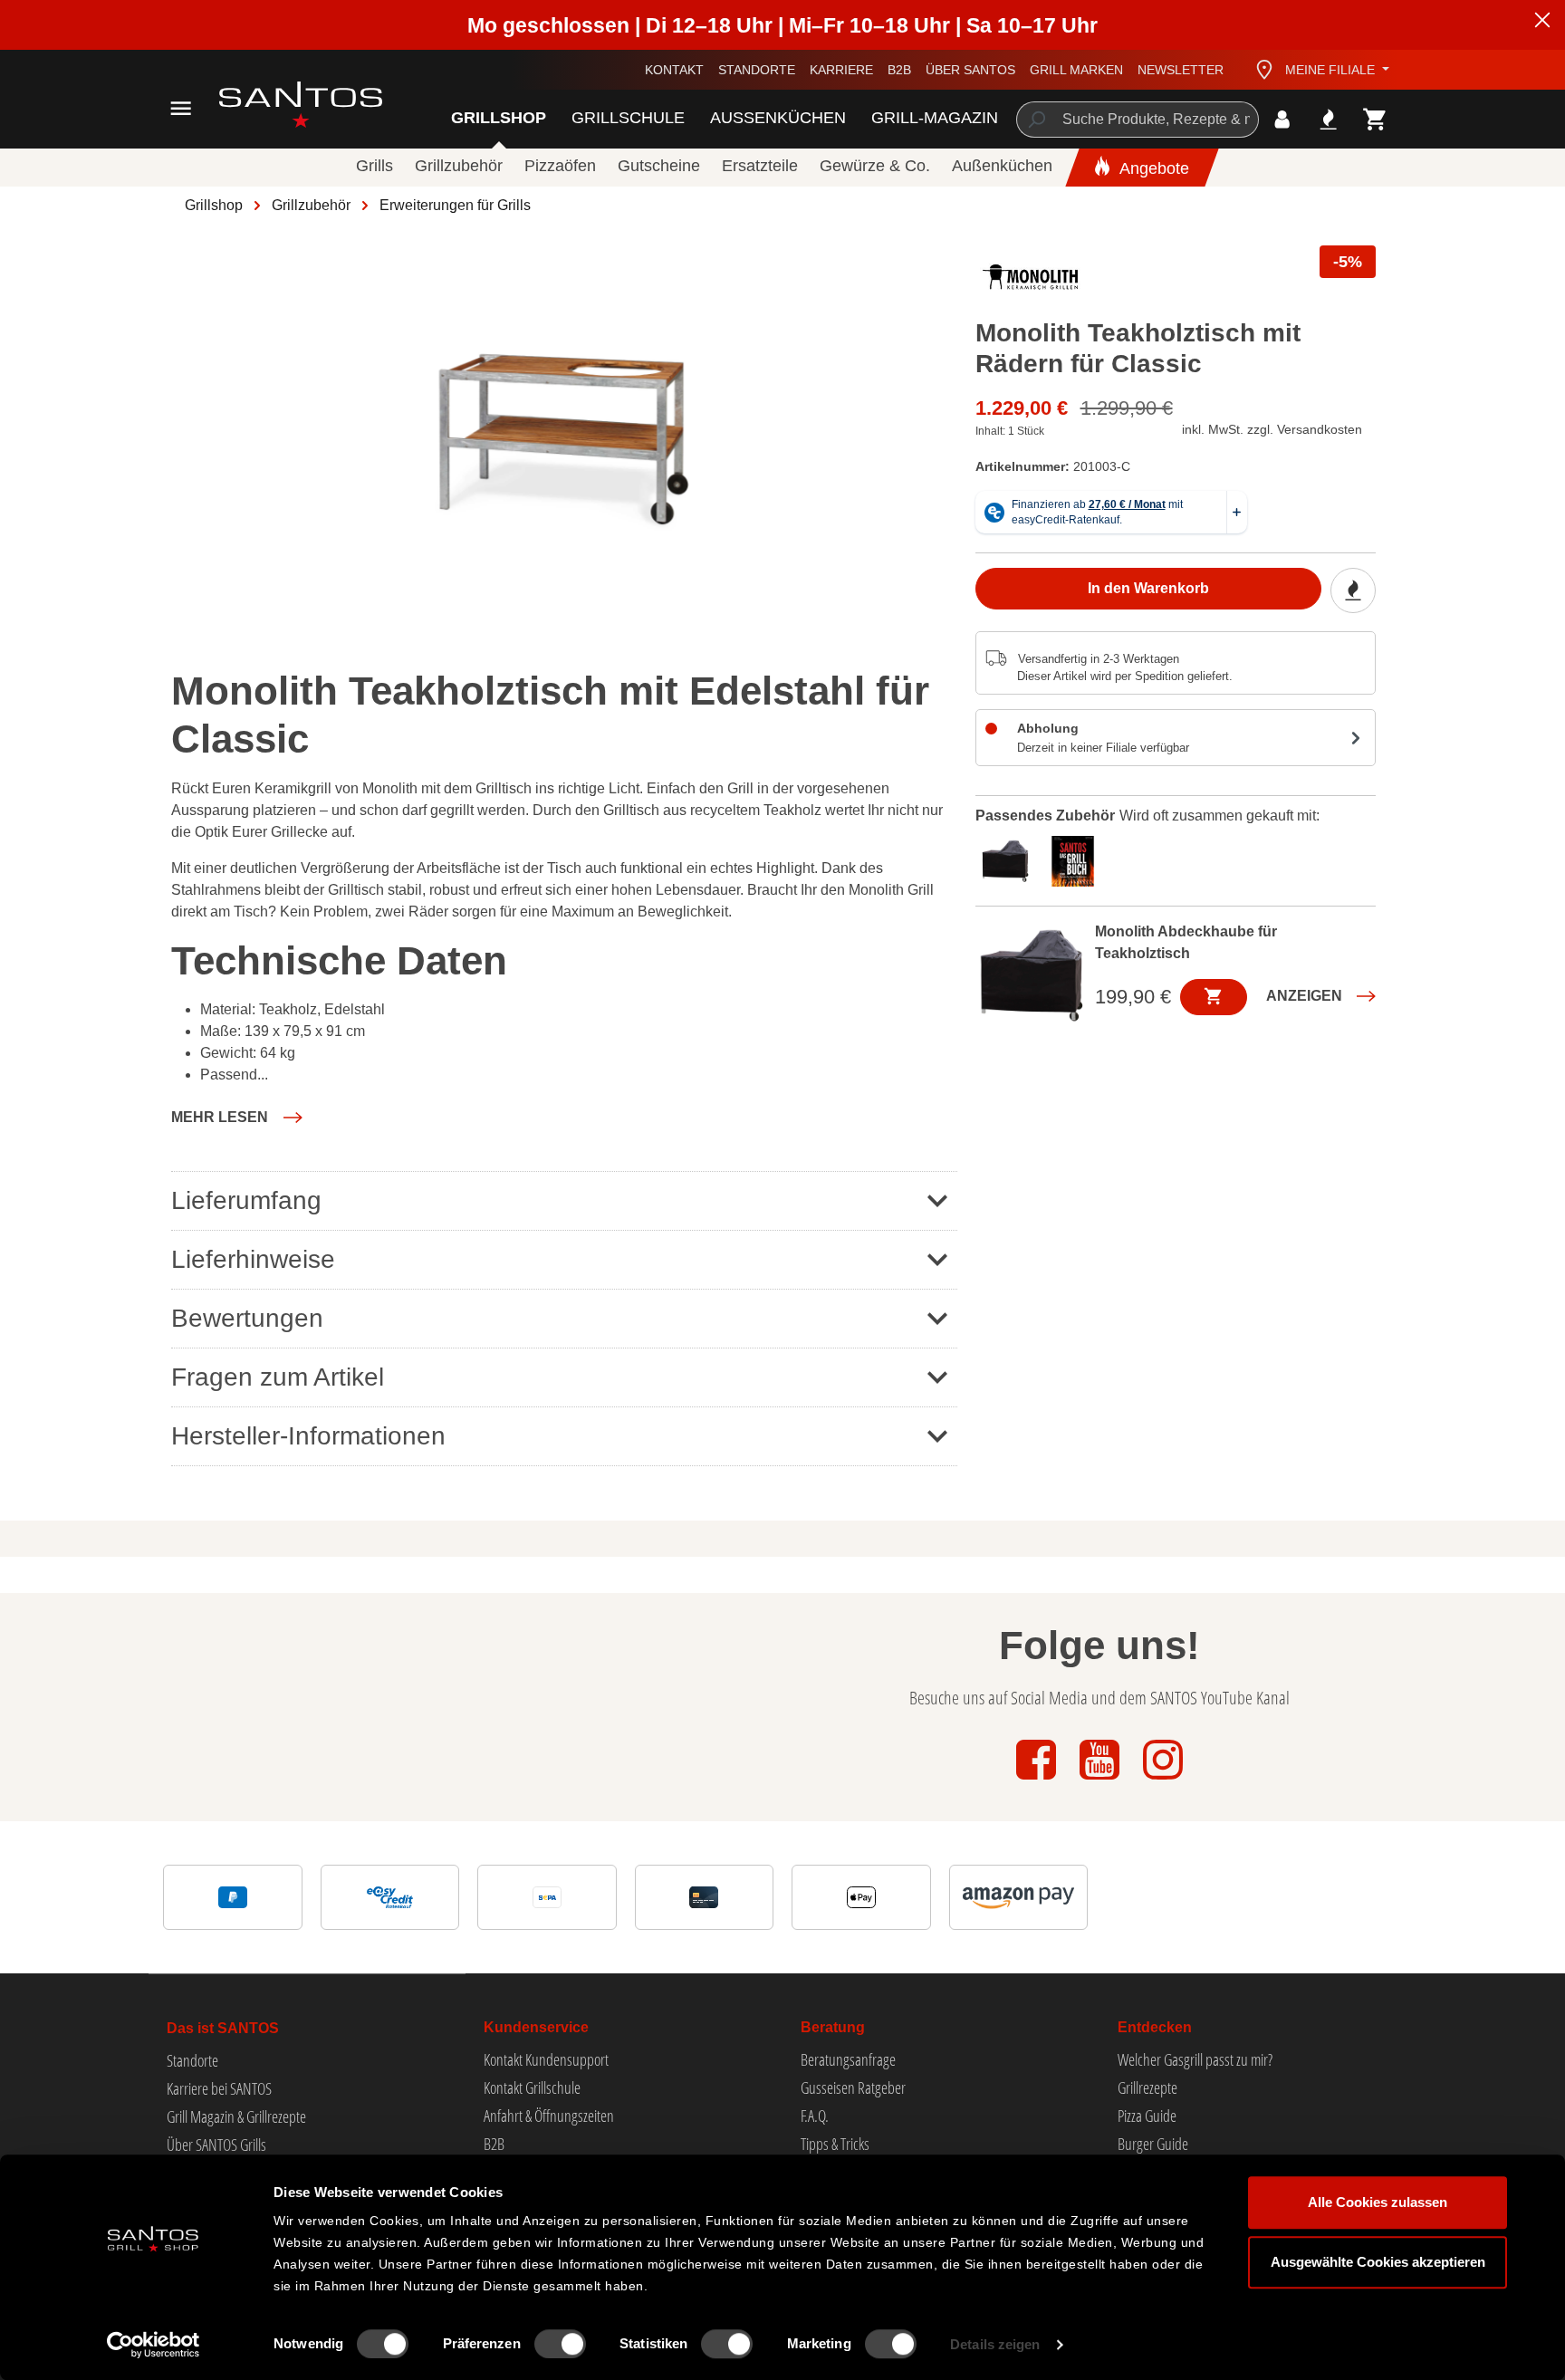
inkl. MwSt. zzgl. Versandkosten (1272, 429)
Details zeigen (995, 2344)
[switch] (560, 2344)
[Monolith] (1031, 282)
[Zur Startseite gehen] (280, 105)
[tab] (1009, 859)
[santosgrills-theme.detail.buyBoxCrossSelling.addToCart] (1214, 996)
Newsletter (1181, 70)
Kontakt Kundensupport (546, 2059)
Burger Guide (1153, 2144)
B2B (899, 70)
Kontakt (674, 70)
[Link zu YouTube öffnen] (1101, 1781)
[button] (237, 1118)
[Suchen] (1036, 120)
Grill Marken (1076, 70)
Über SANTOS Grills (216, 2145)
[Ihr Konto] (1282, 119)
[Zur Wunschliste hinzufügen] (1353, 590)
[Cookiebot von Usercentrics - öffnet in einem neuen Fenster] (154, 2345)
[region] (564, 440)
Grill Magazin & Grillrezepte (236, 2116)
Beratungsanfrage (848, 2059)
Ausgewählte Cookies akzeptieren (1378, 2262)
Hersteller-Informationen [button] (308, 1436)
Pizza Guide (1147, 2116)
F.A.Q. (815, 2116)
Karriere (841, 70)
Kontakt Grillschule (532, 2087)
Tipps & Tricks (835, 2144)
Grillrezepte (1147, 2087)
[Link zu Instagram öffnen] (1163, 1781)
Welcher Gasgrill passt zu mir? (1195, 2059)
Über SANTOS (970, 70)
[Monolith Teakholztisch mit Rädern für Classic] (563, 440)
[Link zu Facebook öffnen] (1038, 1781)
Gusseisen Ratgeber (853, 2087)
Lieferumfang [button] (246, 1200)
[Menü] (181, 108)
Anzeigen (1304, 995)
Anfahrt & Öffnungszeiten (549, 2116)
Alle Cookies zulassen (1378, 2202)
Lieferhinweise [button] (253, 1259)
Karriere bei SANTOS (219, 2088)
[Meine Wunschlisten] (1328, 119)
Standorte (757, 70)
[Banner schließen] (1542, 23)
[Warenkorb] (1375, 119)
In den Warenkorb (1148, 588)
